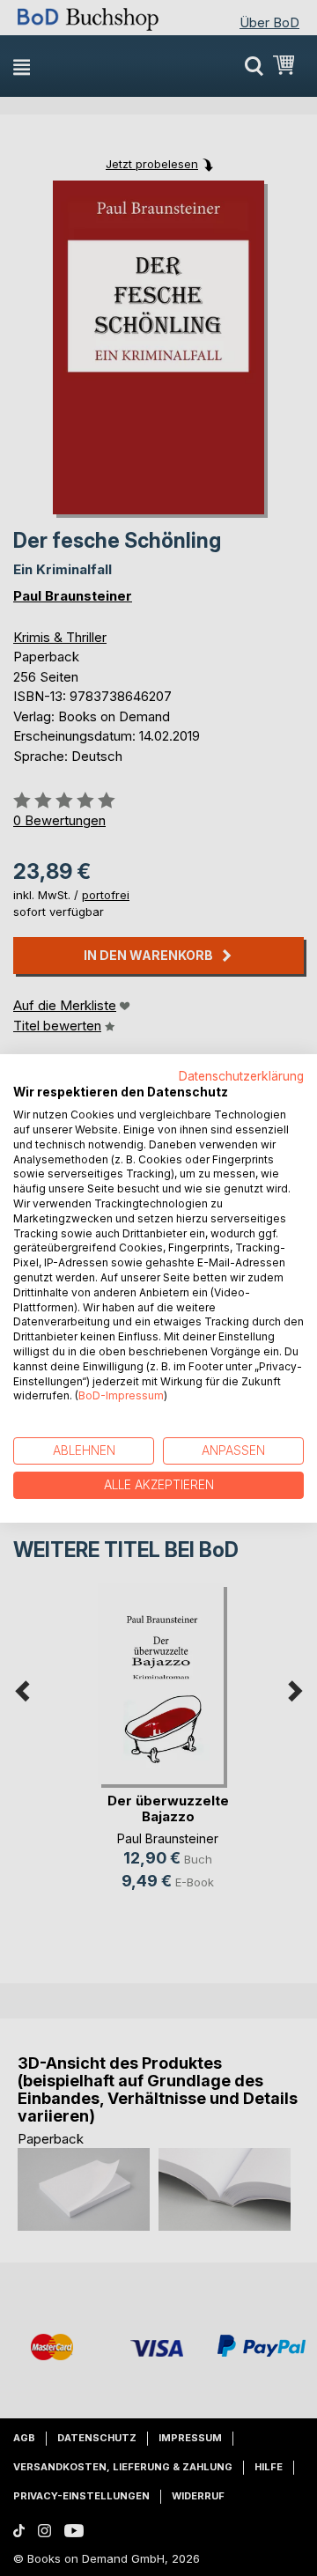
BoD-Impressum (121, 1395)
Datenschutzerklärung (241, 1075)
